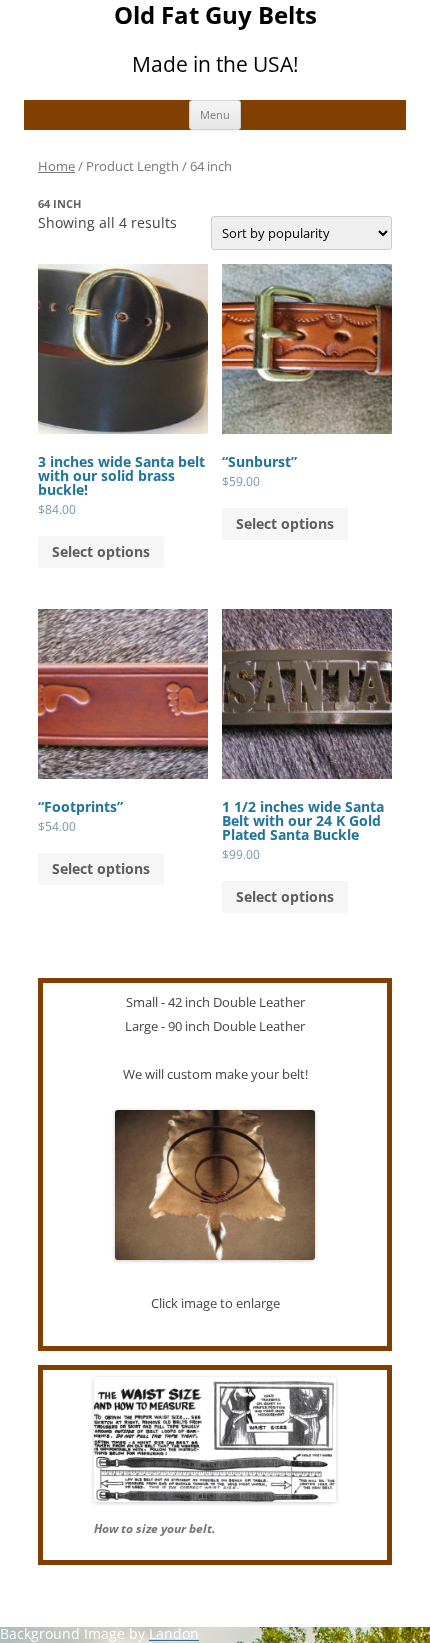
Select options (101, 551)
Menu (215, 114)
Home (56, 166)
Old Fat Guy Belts (215, 15)
